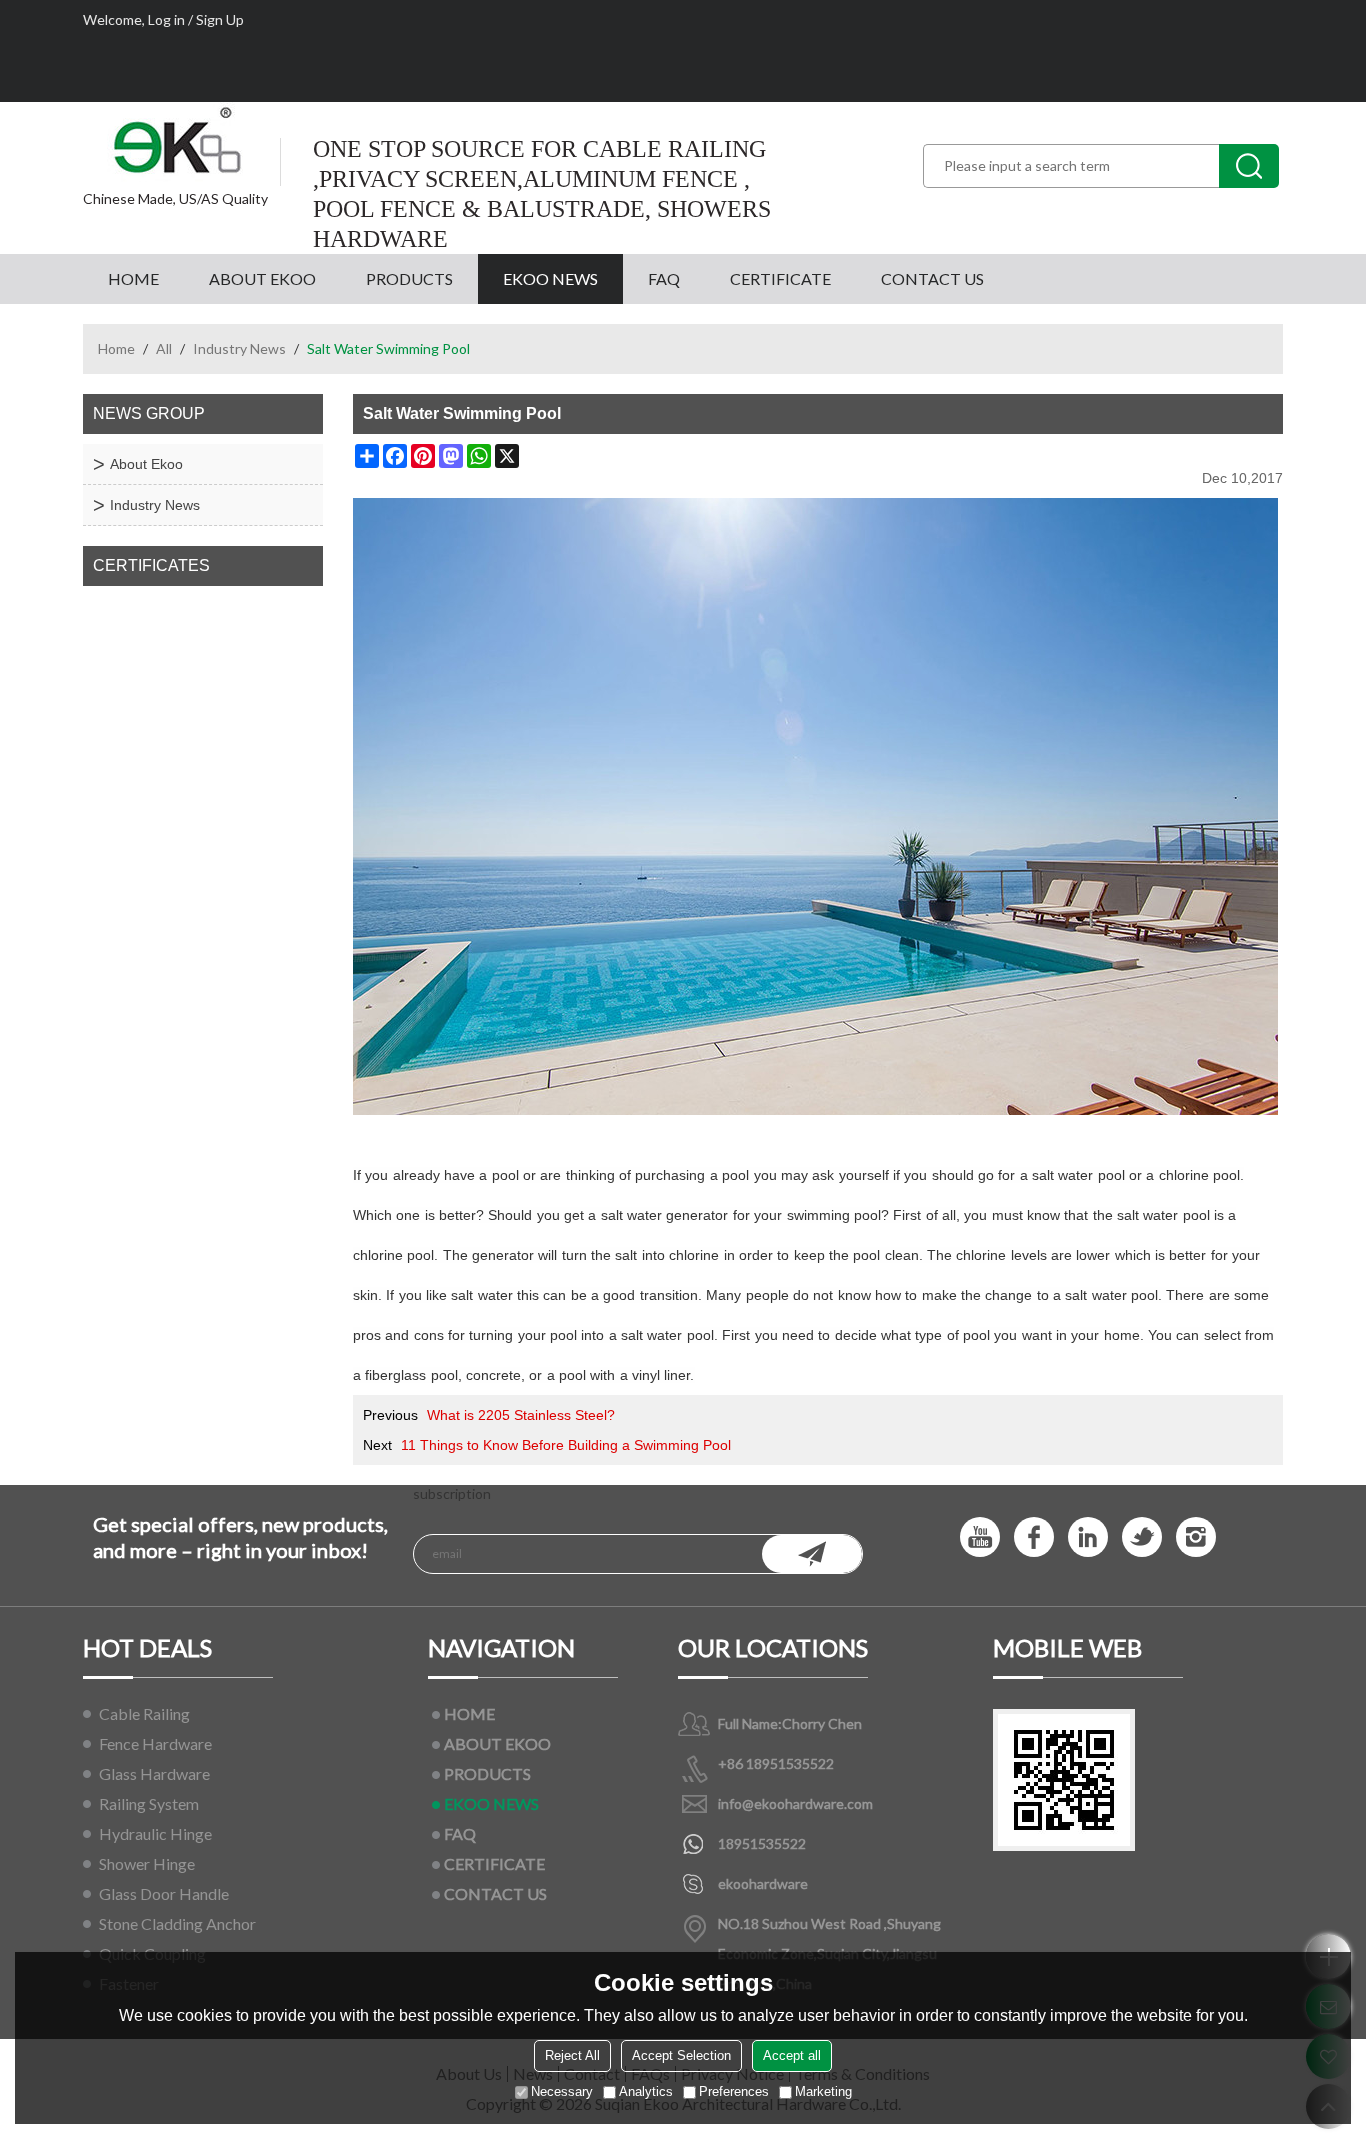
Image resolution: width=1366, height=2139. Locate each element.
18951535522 (762, 1843)
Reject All (572, 2055)
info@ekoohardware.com (795, 1803)
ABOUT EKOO (262, 278)
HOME (133, 278)
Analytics (646, 2091)
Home (116, 348)
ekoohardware (763, 1883)
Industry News (239, 348)
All (164, 348)
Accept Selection (681, 2055)
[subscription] (812, 1554)
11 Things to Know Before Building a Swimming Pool (566, 1445)
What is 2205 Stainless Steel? (521, 1415)
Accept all (792, 2055)
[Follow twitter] (1142, 1537)
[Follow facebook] (1034, 1537)
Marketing (823, 2091)
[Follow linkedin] (1088, 1537)
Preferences (734, 2091)
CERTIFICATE (780, 278)
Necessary (562, 2091)
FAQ (664, 278)
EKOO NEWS (550, 278)
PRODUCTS (409, 278)
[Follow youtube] (980, 1537)
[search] (1249, 166)
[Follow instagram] (1196, 1537)
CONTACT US (932, 278)
